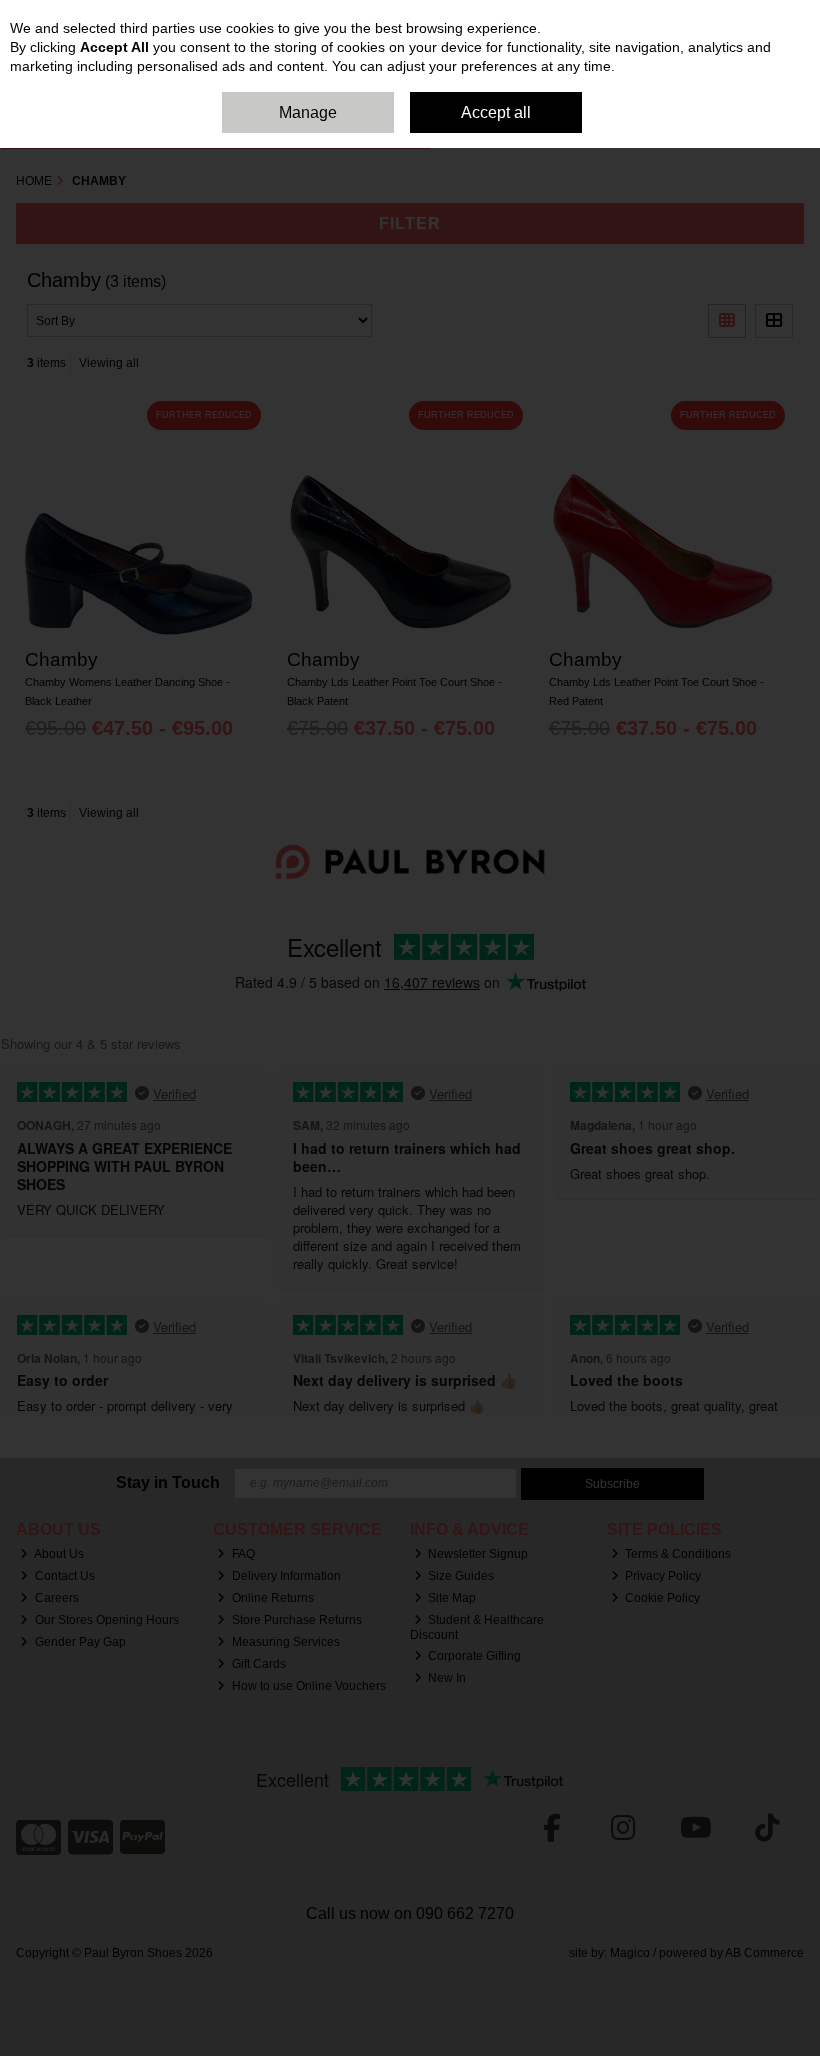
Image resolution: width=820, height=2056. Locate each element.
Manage (308, 112)
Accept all (496, 112)
